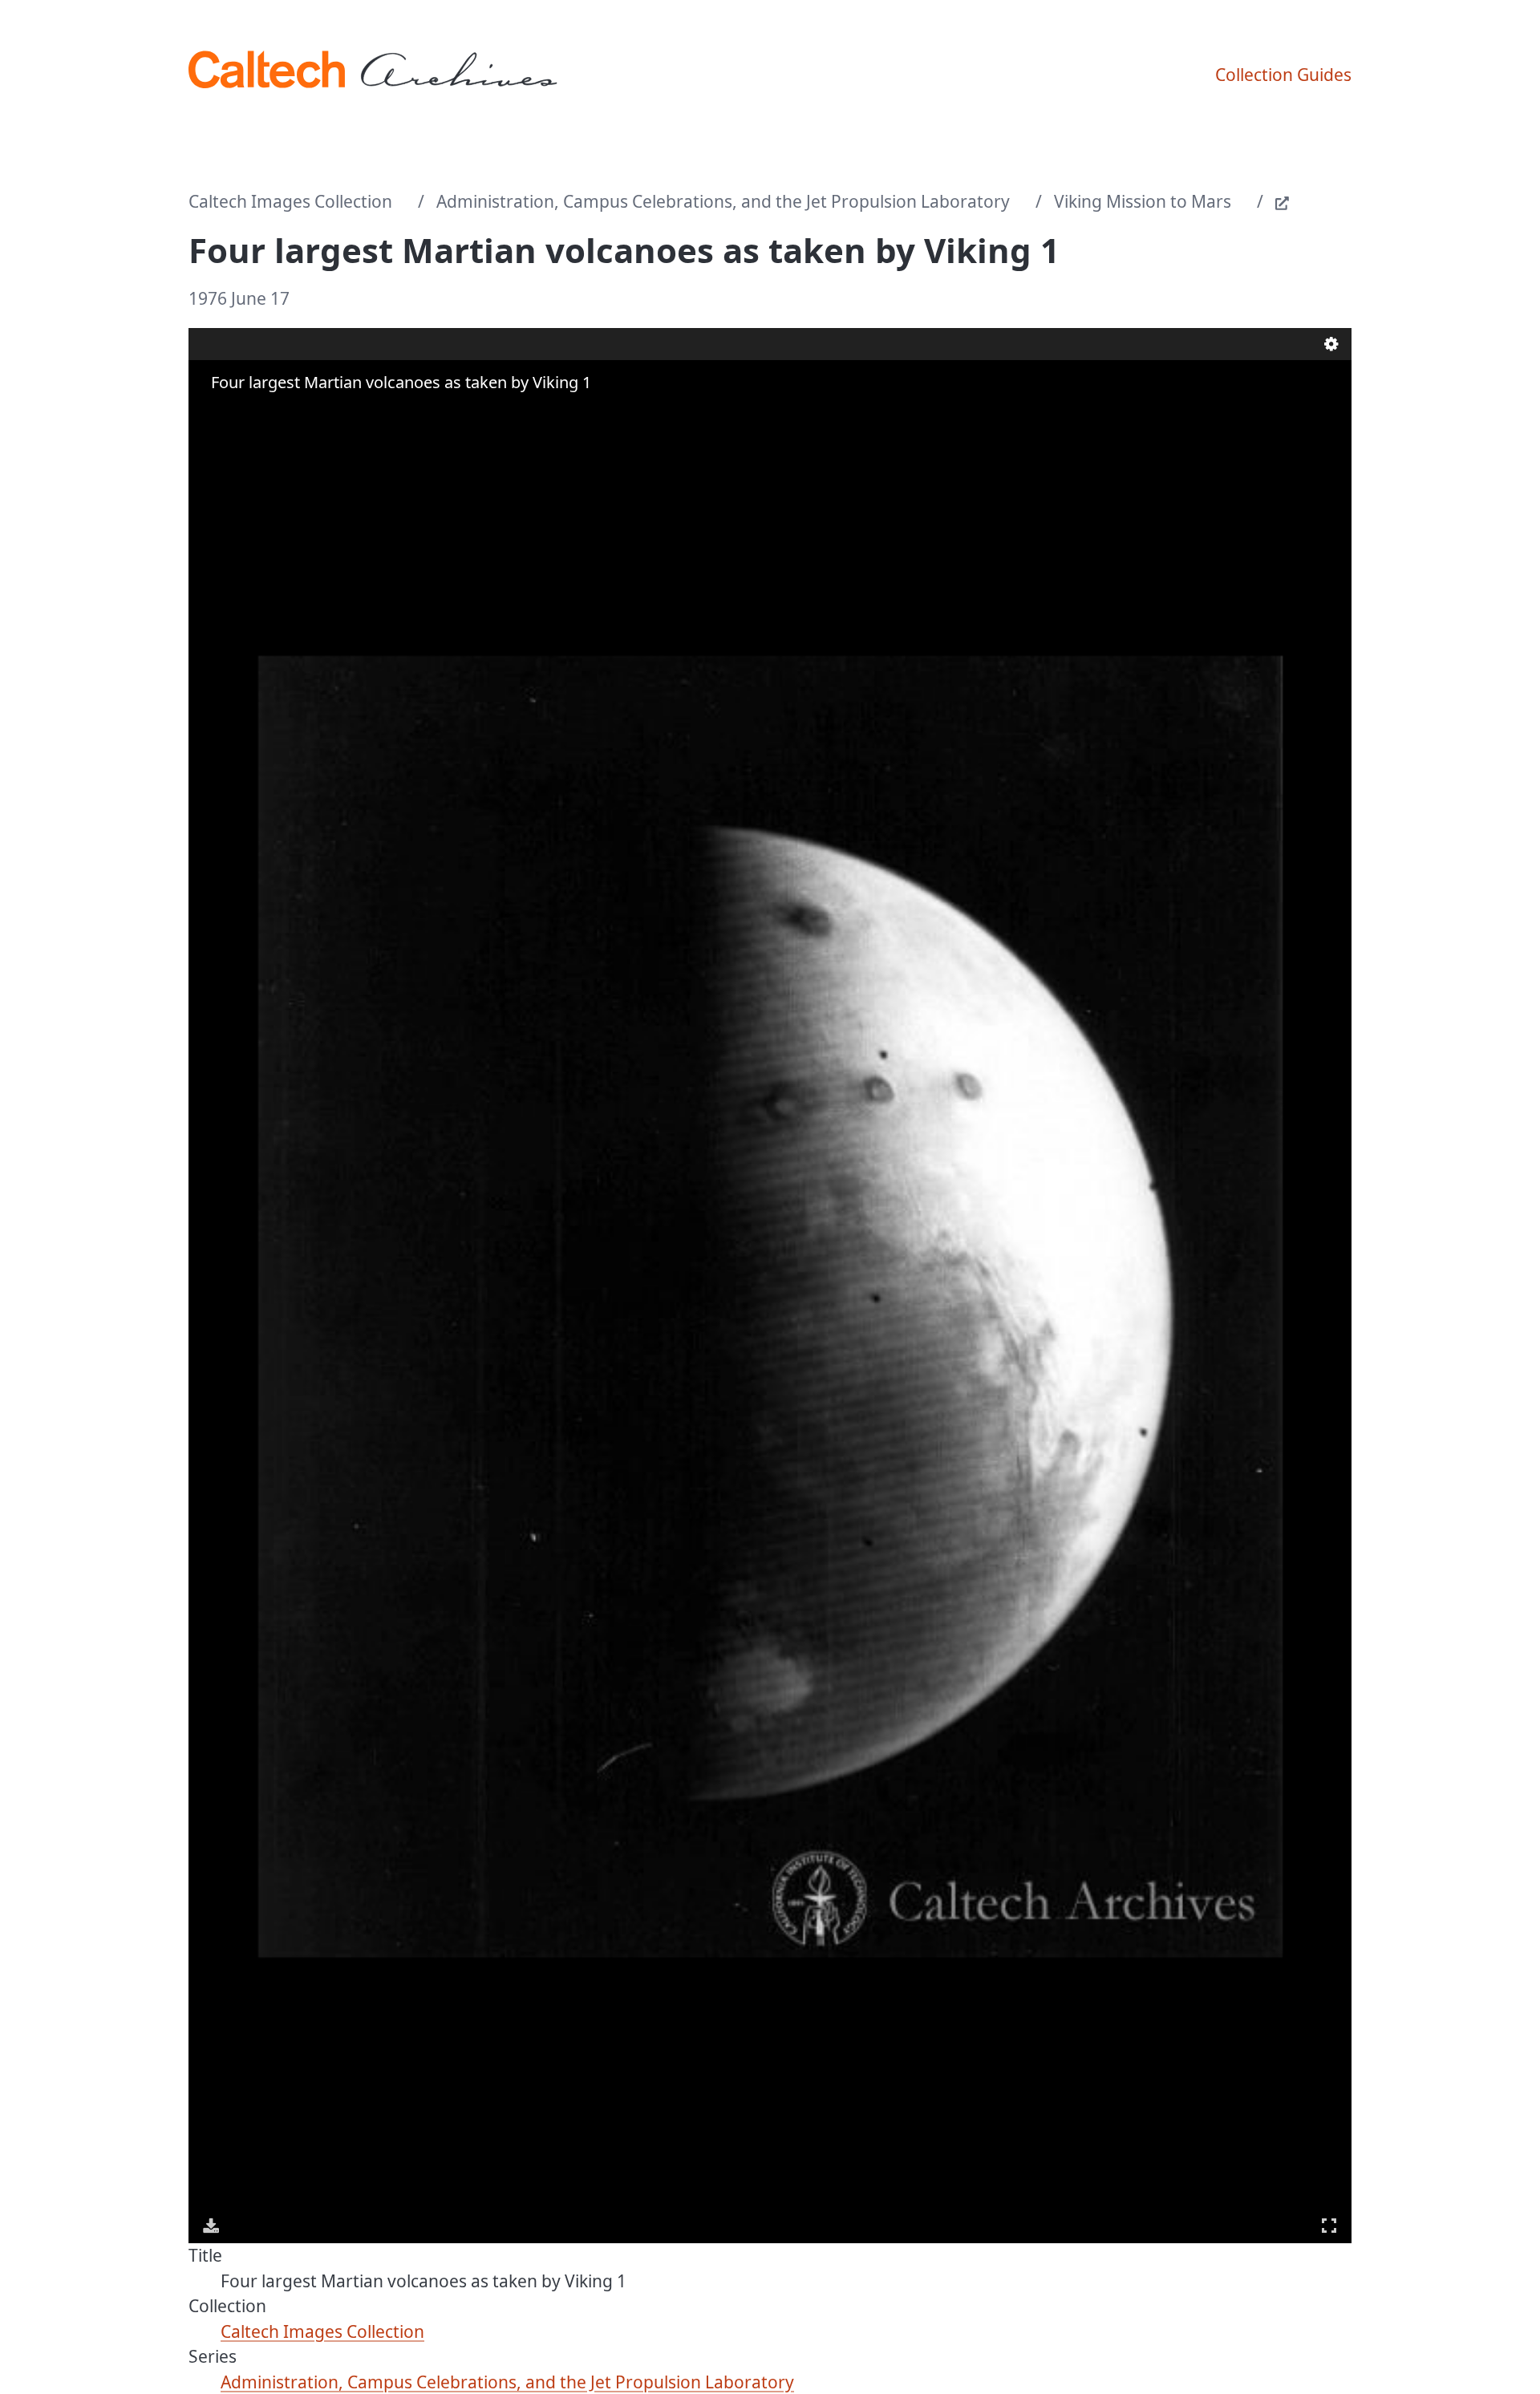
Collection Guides (1283, 75)
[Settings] (1331, 344)
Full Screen (1329, 2226)
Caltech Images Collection (290, 201)
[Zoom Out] (235, 414)
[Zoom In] (213, 414)
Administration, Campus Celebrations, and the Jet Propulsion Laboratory (723, 201)
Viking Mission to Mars (1143, 201)
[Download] (211, 2226)
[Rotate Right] (257, 414)
